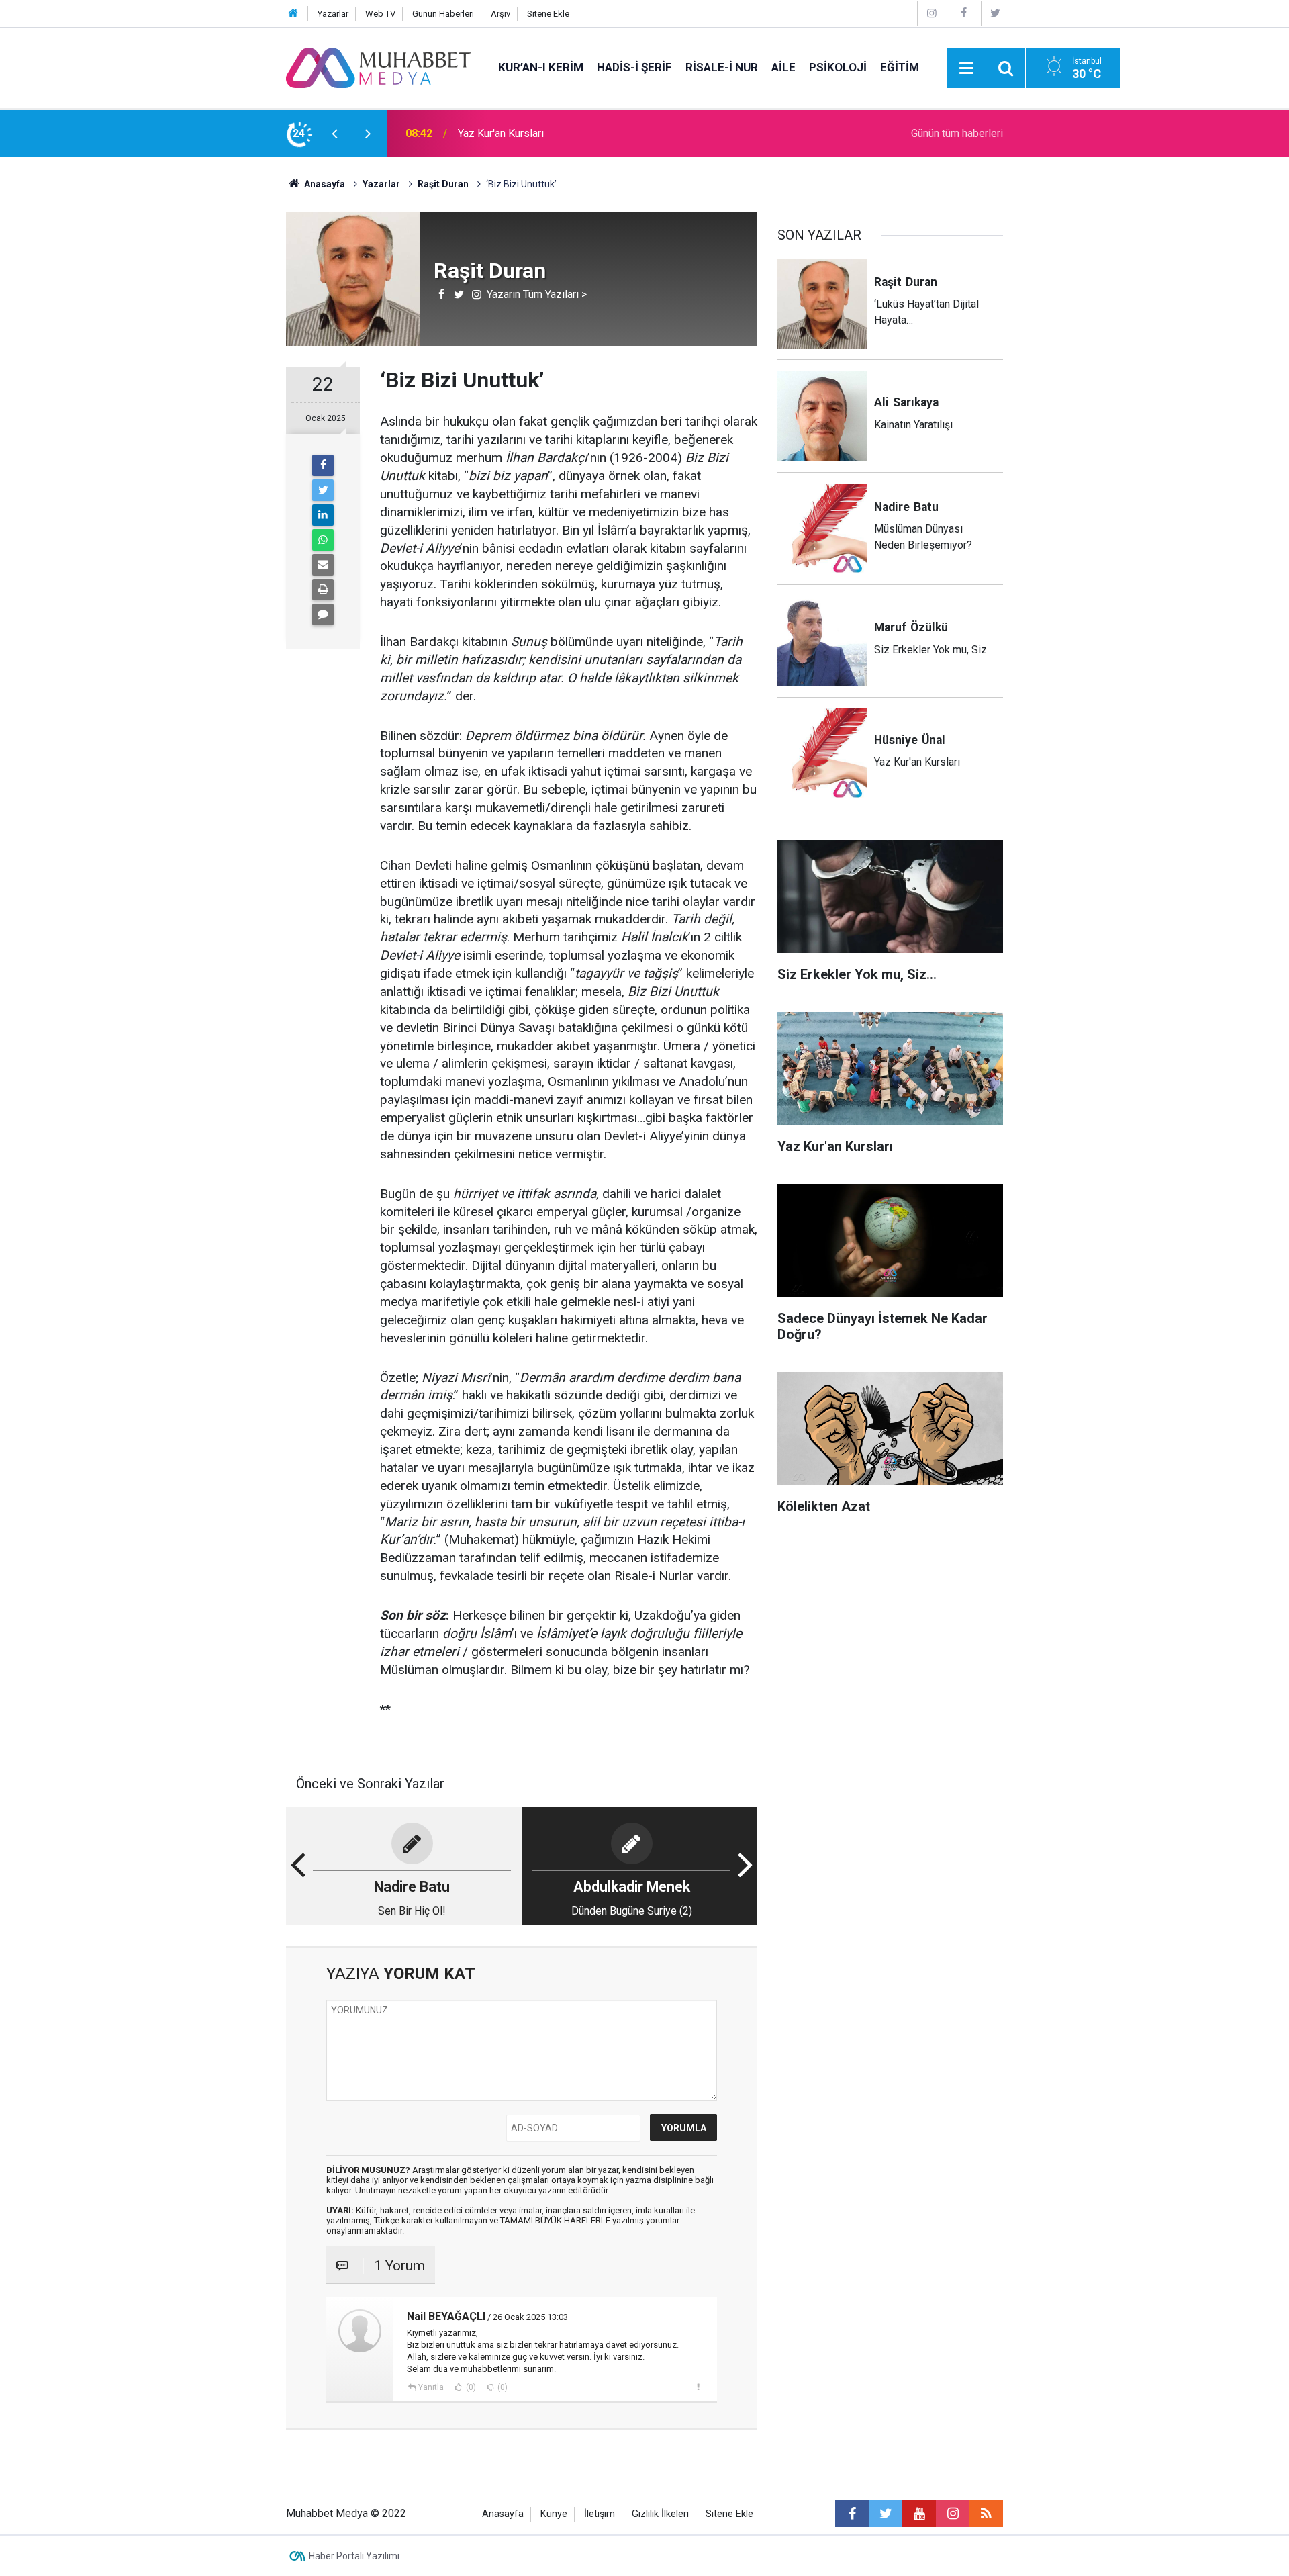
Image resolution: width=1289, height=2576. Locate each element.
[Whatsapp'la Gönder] (323, 540)
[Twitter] (996, 13)
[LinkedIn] (323, 515)
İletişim (600, 2514)
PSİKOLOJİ (838, 67)
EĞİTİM (900, 67)
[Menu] (966, 68)
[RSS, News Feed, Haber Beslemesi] (986, 2514)
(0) (470, 2387)
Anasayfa (503, 2514)
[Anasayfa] (293, 14)
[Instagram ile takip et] (953, 2514)
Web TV (380, 14)
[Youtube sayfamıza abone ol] (919, 2514)
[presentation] (334, 134)
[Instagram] (932, 13)
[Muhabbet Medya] (379, 67)
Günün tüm (957, 133)
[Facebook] (963, 13)
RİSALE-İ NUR (722, 67)
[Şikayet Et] (698, 2387)
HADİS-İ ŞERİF (634, 67)
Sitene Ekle (548, 14)
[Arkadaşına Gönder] (323, 565)
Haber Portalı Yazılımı (354, 2556)
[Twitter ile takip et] (886, 2514)
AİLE (783, 67)
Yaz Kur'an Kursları (501, 133)
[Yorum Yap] (323, 614)
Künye (554, 2514)
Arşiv (500, 14)
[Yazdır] (323, 590)
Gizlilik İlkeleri (660, 2514)
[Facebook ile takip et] (852, 2514)
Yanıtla (431, 2387)
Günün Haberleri (443, 14)
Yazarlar (333, 14)
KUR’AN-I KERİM (541, 67)
